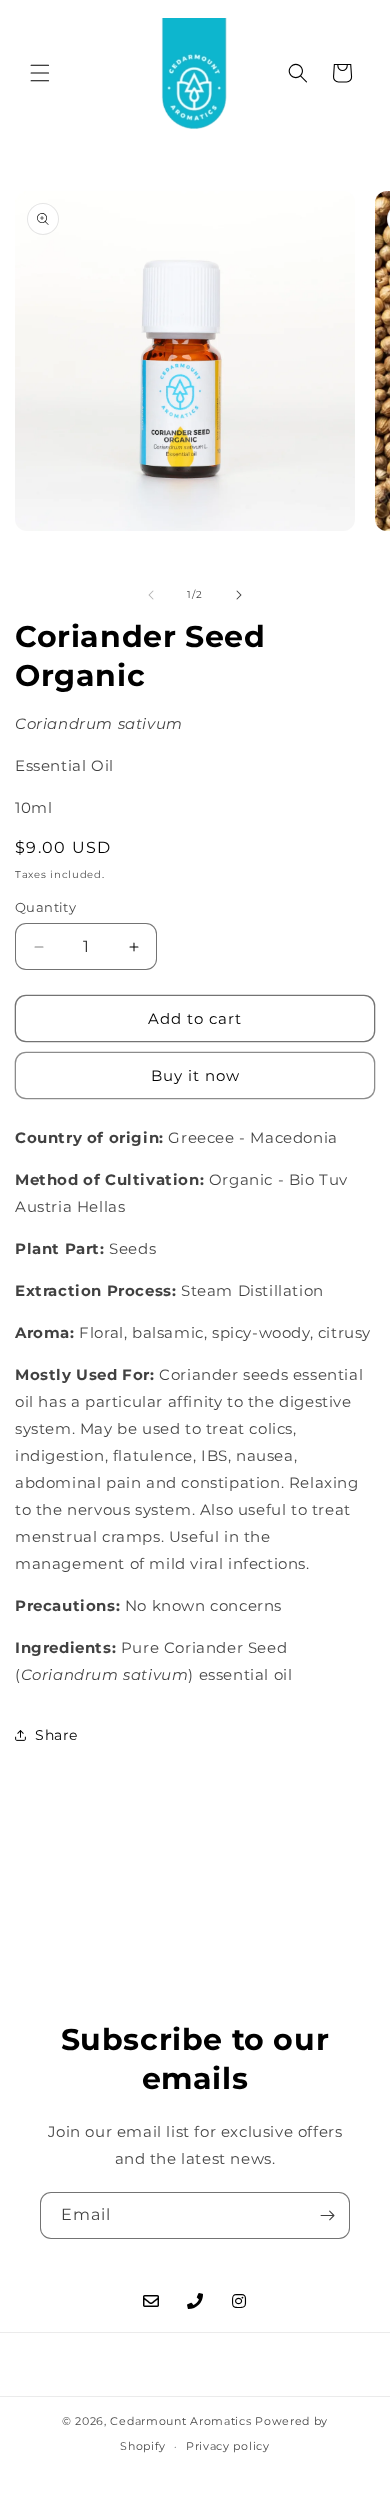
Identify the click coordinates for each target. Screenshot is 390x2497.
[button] (40, 73)
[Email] (151, 2301)
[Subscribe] (327, 2215)
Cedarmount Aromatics (180, 2421)
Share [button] (56, 1735)
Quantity (45, 907)
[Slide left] (151, 595)
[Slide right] (239, 595)
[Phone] (195, 2301)
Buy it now (195, 1075)
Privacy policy (228, 2446)
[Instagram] (239, 2301)
